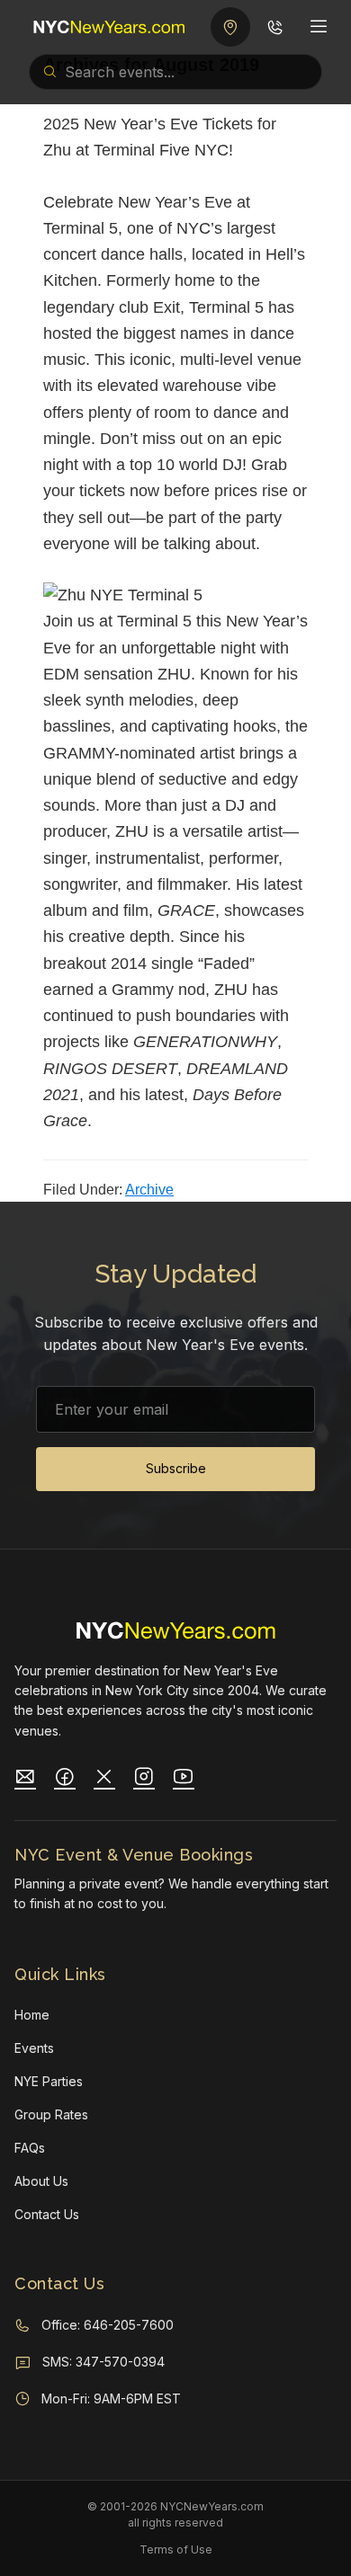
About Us (41, 2181)
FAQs (30, 2148)
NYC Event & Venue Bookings (134, 1855)
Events (34, 2048)
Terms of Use (176, 2549)
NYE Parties (49, 2081)
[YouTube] (184, 1779)
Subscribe (176, 1468)
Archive (149, 1190)
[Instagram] (144, 1779)
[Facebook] (65, 1779)
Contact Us (47, 2214)
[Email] (25, 1779)
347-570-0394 (120, 2362)
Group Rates (51, 2114)
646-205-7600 (129, 2325)
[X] (104, 1779)
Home (32, 2015)
